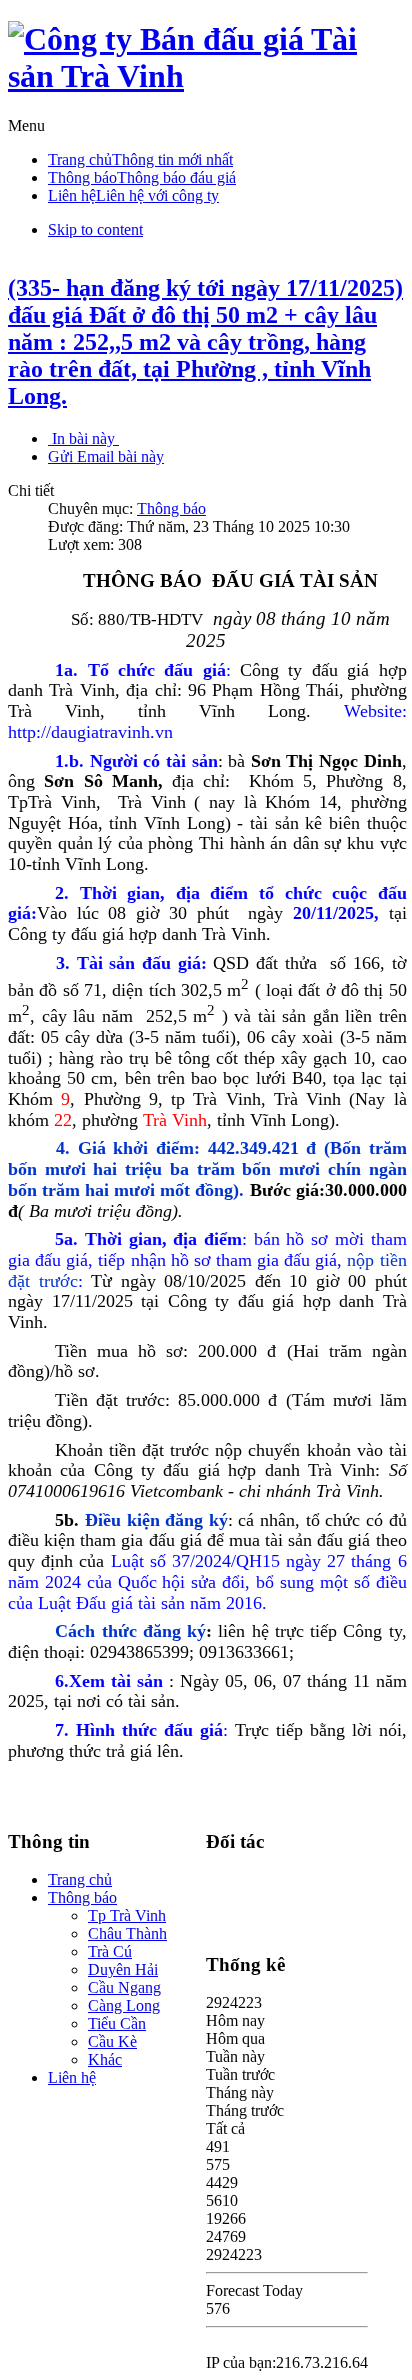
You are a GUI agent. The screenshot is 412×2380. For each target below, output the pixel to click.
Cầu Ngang (124, 1987)
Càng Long (124, 2005)
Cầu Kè (112, 2041)
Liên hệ (72, 2077)
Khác (105, 2059)
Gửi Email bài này (106, 456)
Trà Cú (110, 1951)
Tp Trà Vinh (127, 1915)
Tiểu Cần (117, 2023)
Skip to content (95, 229)
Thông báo (171, 508)
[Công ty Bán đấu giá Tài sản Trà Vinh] (206, 76)
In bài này (83, 438)
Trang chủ (80, 1879)
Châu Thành (127, 1933)
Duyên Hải (123, 1969)
